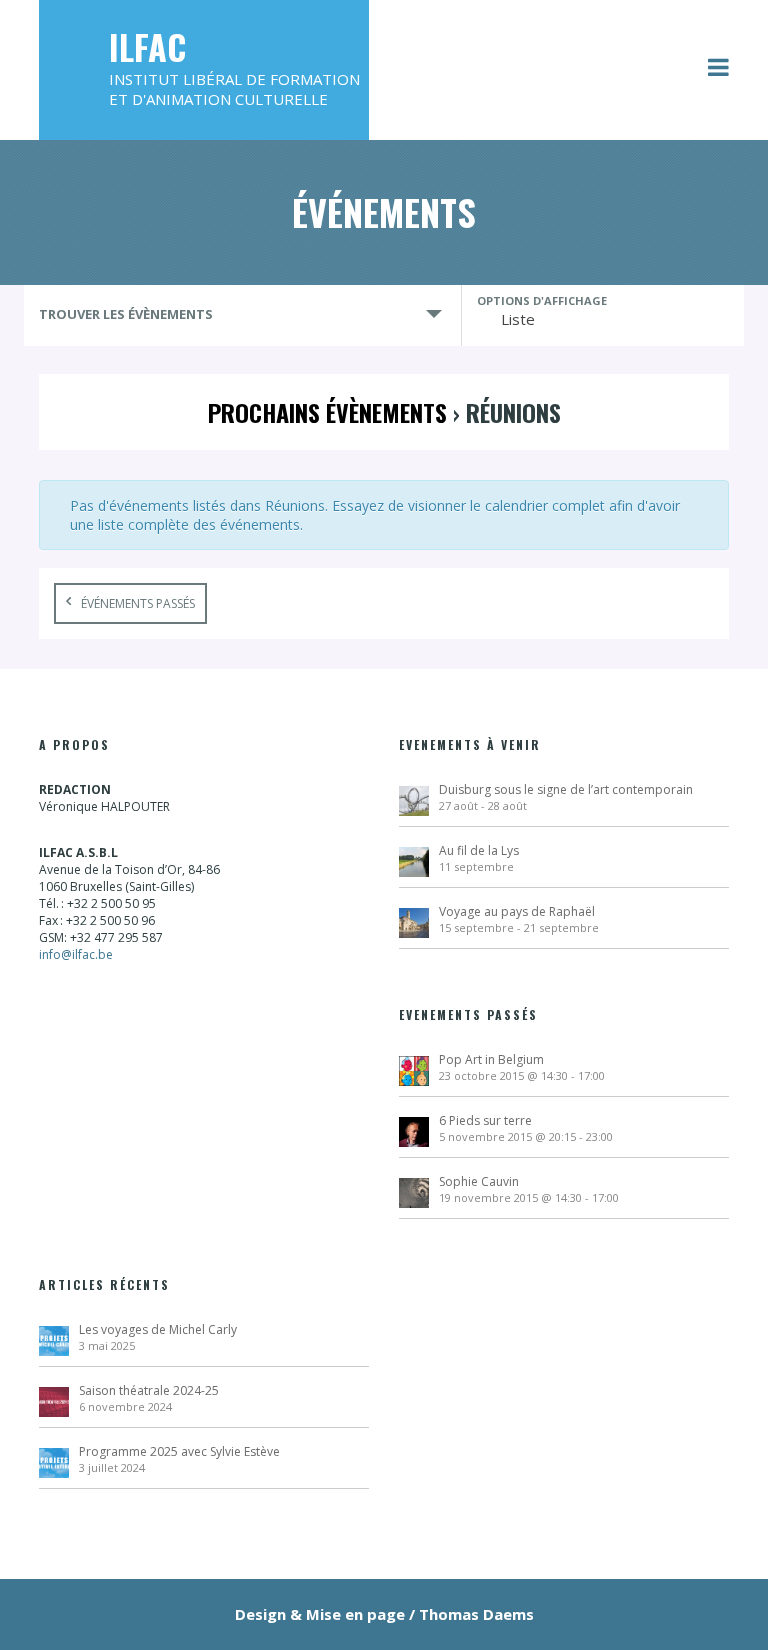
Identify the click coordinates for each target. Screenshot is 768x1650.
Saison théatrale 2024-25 (149, 1390)
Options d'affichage (542, 300)
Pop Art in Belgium (491, 1059)
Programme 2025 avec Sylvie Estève (179, 1451)
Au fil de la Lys (479, 850)
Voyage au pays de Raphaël (517, 911)
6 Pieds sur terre (485, 1120)
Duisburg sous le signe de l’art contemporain (566, 789)
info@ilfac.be (76, 954)
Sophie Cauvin (479, 1181)
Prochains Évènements (327, 412)
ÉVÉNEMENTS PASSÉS (138, 603)
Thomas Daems (476, 1614)
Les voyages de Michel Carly (158, 1329)
